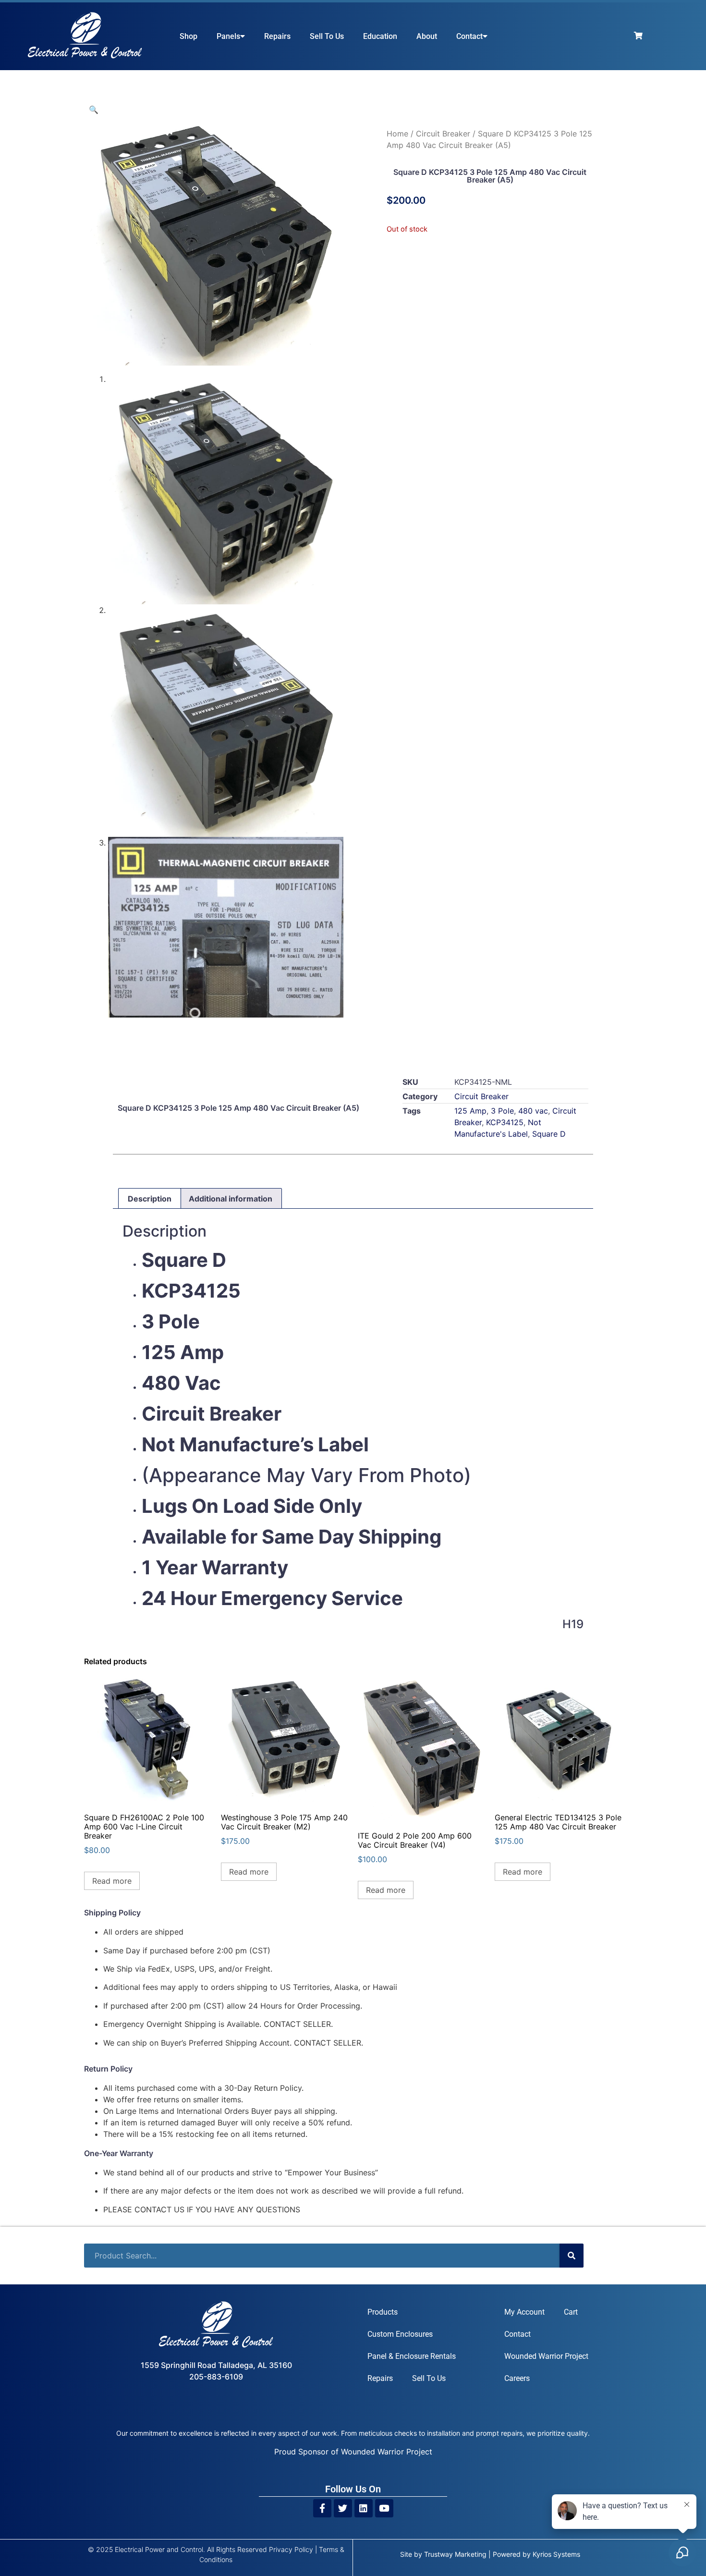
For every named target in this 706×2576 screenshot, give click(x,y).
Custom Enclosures (400, 2334)
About (427, 36)
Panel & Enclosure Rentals (412, 2356)
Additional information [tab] (231, 1199)
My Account (524, 2312)
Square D (549, 1134)
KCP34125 (505, 1122)
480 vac (533, 1111)
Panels (228, 36)
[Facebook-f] (322, 2508)
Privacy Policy (291, 2549)
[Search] (572, 2256)
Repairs (277, 36)
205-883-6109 (216, 2377)
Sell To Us (327, 36)
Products (383, 2312)
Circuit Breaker (443, 134)
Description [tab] (150, 1199)
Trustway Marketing (455, 2554)
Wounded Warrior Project (546, 2356)
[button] (94, 110)
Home (397, 134)
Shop (189, 36)
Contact (469, 36)
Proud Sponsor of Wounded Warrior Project (353, 2452)
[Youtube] (384, 2508)
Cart (571, 2312)
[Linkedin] (364, 2508)
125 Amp (470, 1111)
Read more (112, 1881)
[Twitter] (343, 2508)
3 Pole (502, 1111)
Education (380, 36)
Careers (517, 2378)
